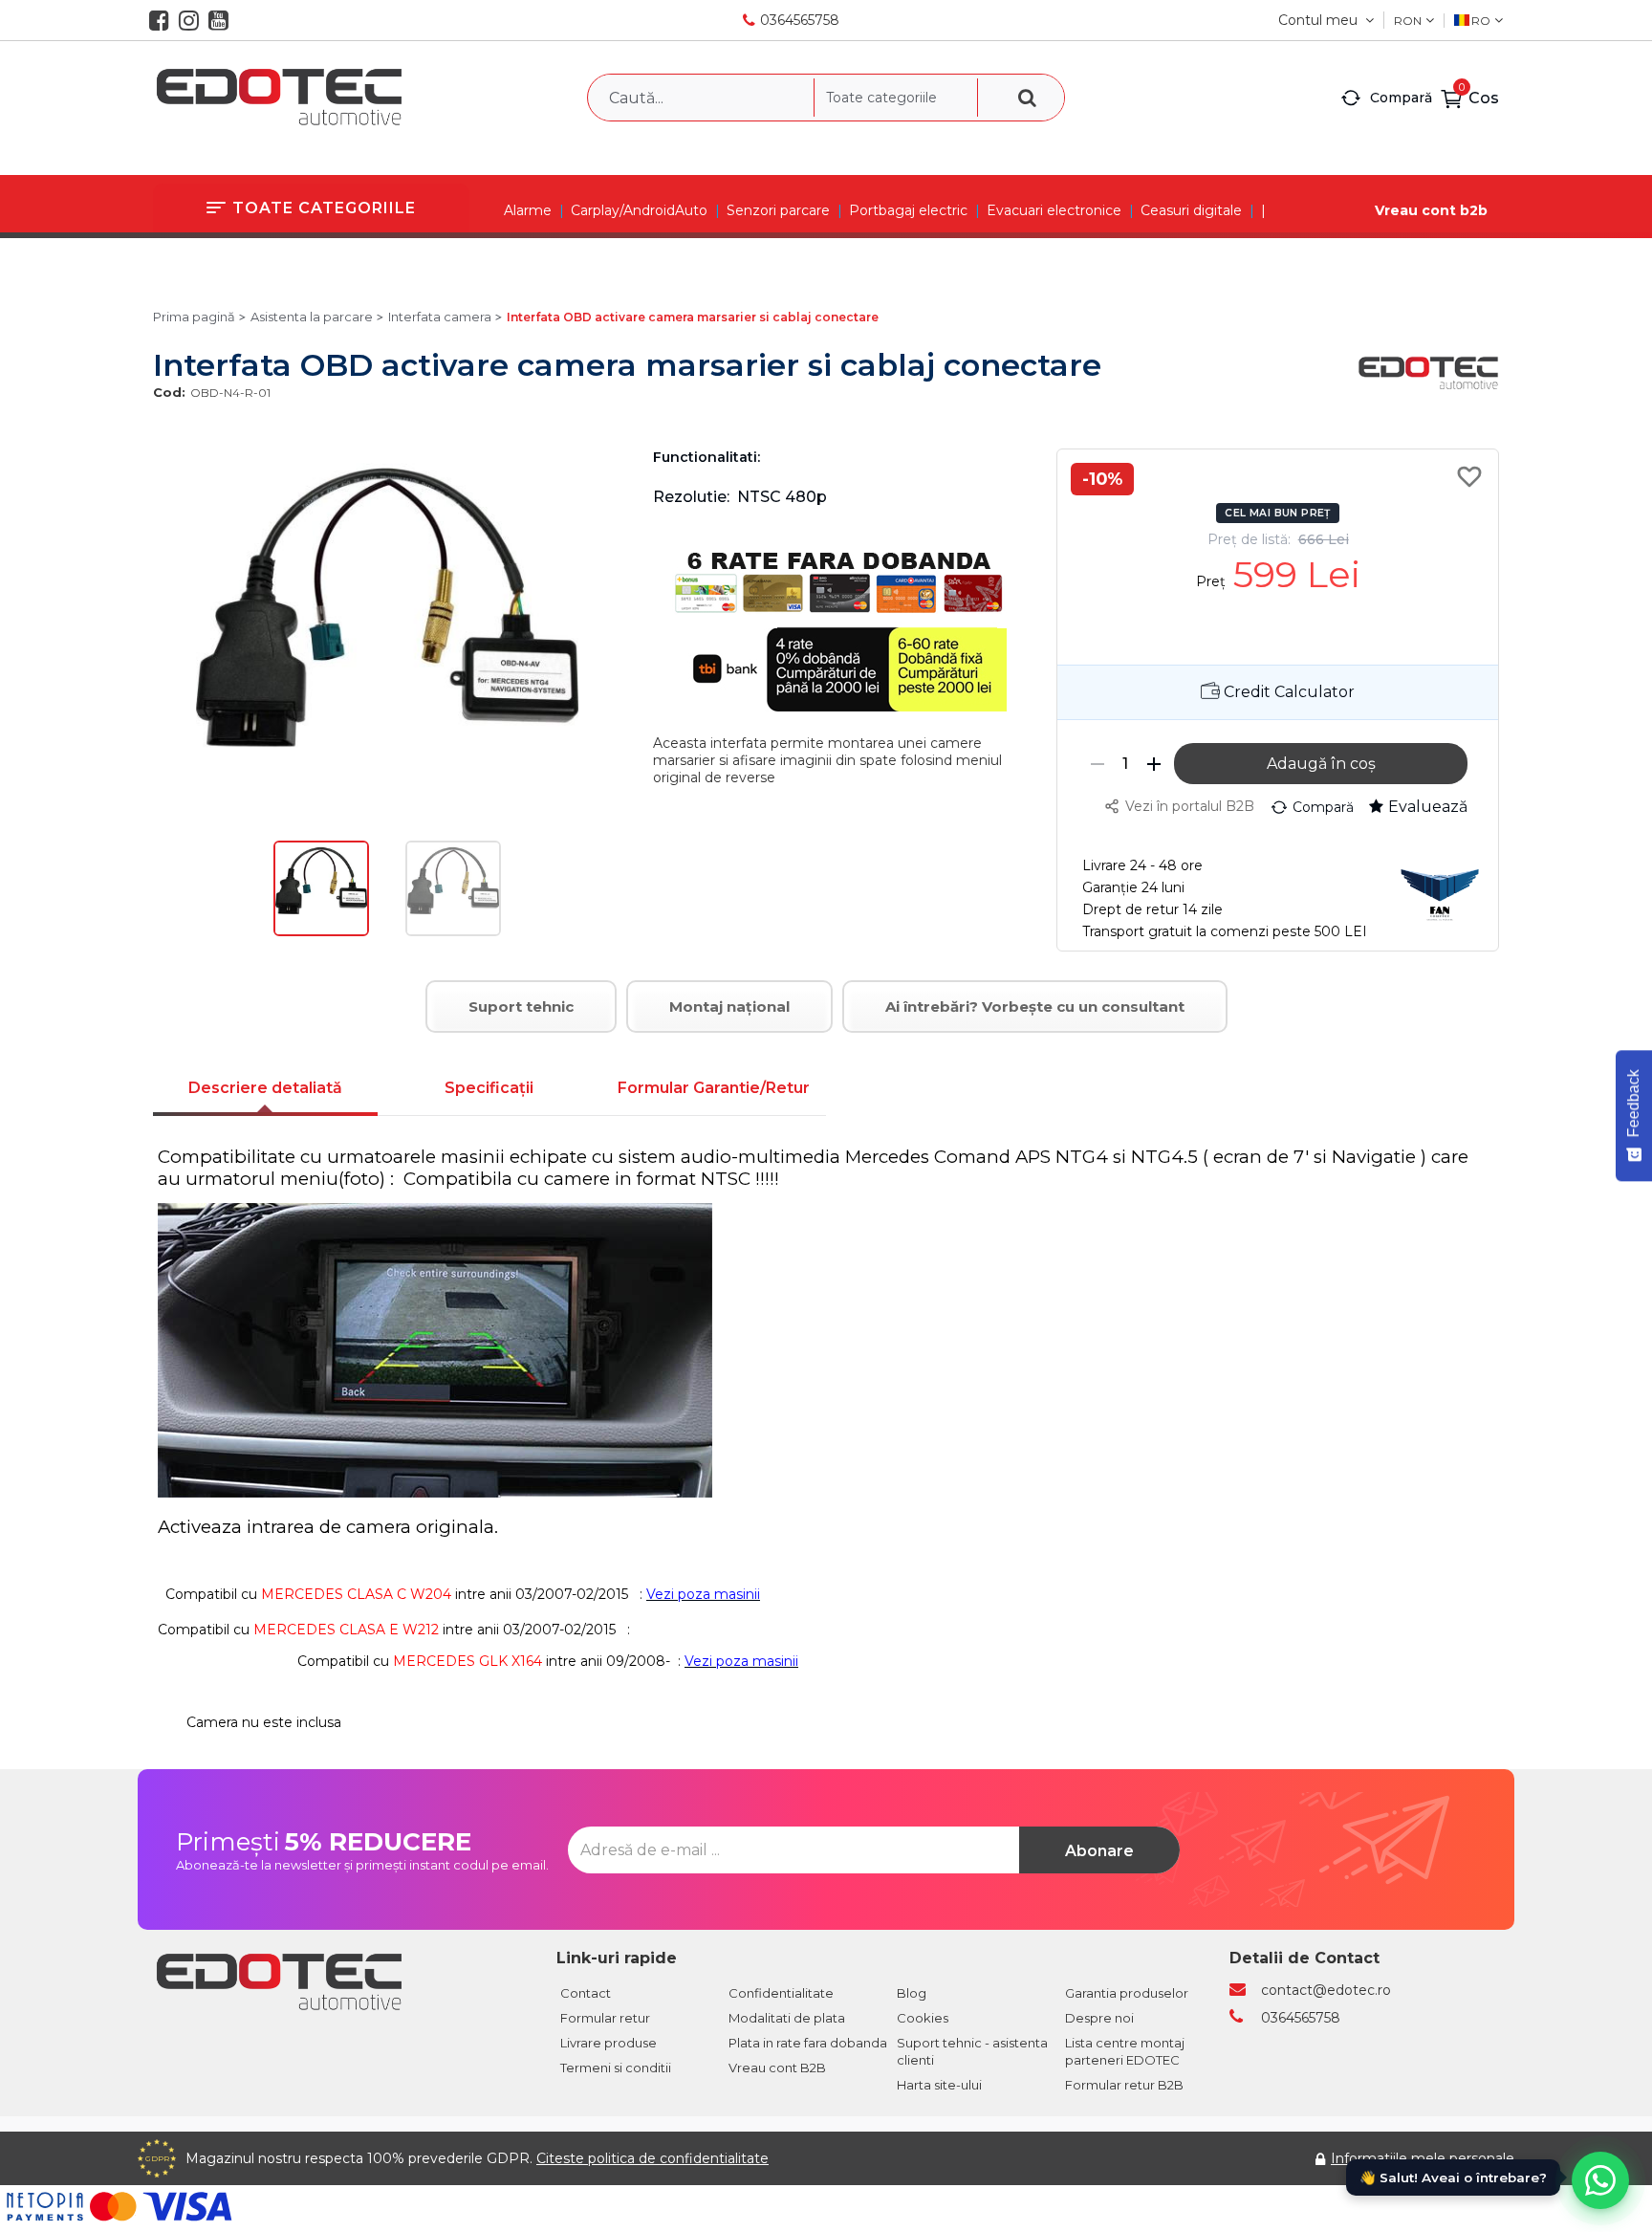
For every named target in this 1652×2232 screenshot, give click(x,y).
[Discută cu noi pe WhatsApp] (1600, 2180)
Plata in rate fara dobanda (808, 2043)
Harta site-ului (939, 2085)
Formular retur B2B (1124, 2085)
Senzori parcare (778, 210)
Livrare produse (609, 2043)
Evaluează (1428, 807)
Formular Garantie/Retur (714, 1088)
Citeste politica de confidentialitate (652, 2158)
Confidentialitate (781, 1993)
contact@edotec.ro (1326, 1990)
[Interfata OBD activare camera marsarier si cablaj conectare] (321, 931)
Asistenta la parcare (312, 317)
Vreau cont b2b (1431, 210)
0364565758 (800, 20)
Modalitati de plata (787, 2018)
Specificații (489, 1088)
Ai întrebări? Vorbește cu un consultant (1035, 1007)
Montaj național (729, 1007)
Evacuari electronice (1054, 210)
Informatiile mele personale (1423, 2158)
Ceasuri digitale (1191, 210)
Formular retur (605, 2018)
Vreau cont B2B (777, 2068)
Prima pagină (194, 317)
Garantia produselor (1127, 1993)
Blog (912, 1993)
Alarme (528, 210)
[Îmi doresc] (1472, 476)
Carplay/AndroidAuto (639, 210)
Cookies (923, 2018)
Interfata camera (440, 317)
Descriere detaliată (265, 1088)
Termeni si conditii (616, 2068)
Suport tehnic (521, 1007)
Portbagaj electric (908, 210)
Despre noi (1099, 2018)
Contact (586, 1993)
